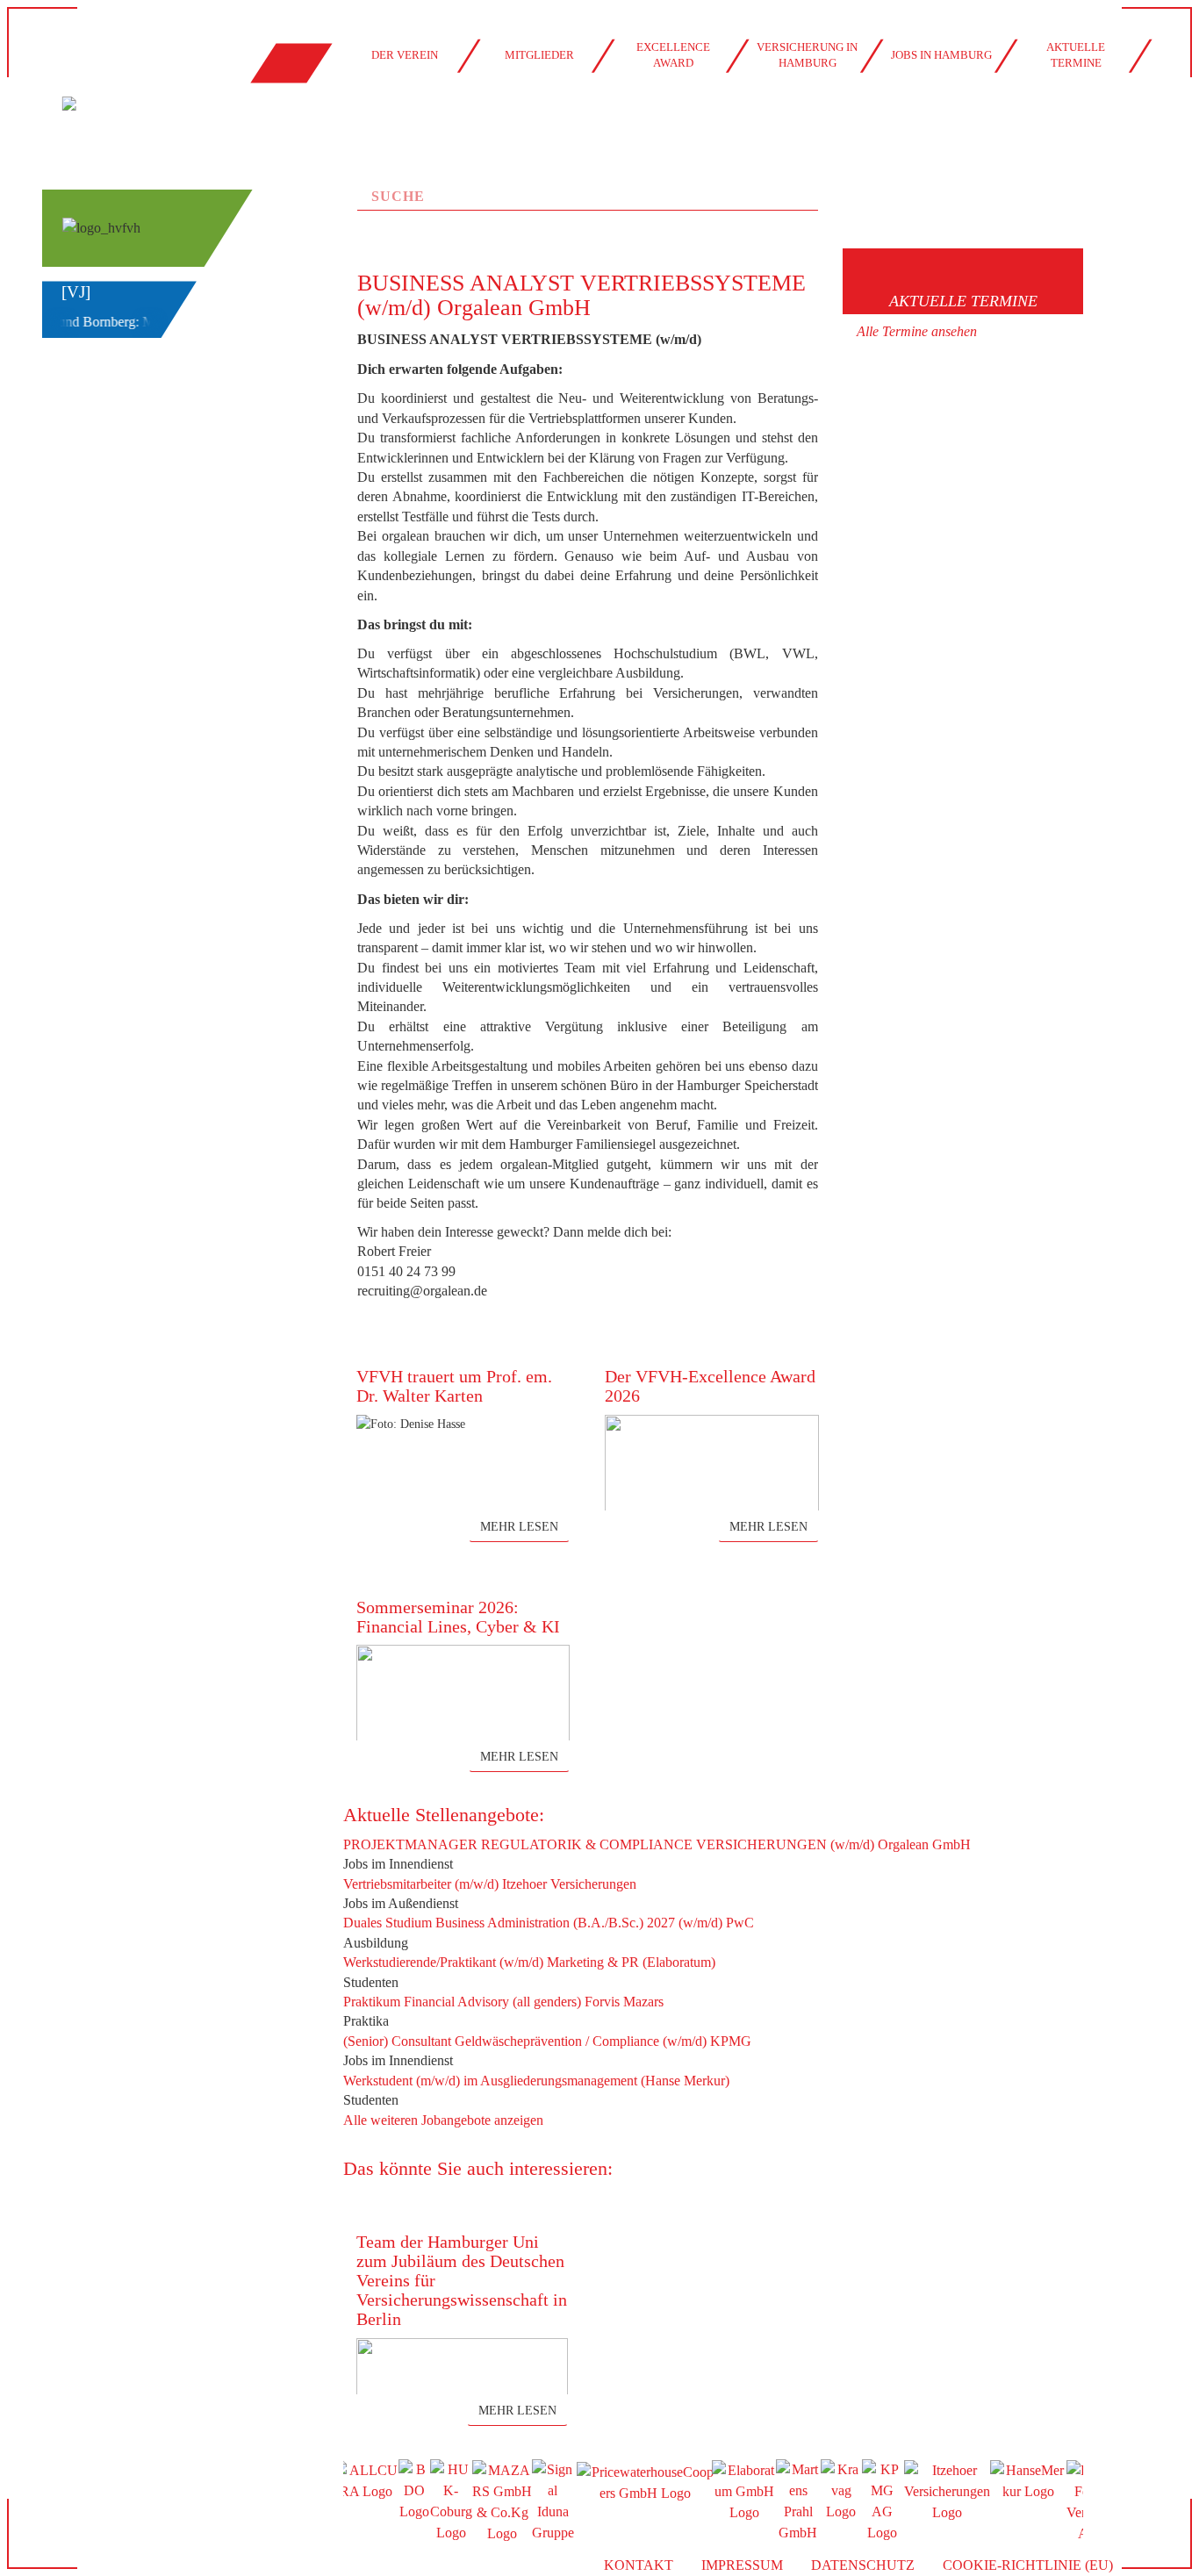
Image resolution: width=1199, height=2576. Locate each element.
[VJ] (76, 292)
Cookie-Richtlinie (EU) (1028, 2565)
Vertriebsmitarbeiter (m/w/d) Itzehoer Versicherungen (490, 1884)
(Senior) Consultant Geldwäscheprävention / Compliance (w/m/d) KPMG (547, 2041)
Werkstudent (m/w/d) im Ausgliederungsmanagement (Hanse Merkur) (536, 2081)
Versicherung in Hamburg (807, 55)
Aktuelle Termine (1076, 55)
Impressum (742, 2565)
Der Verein (405, 55)
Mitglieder (539, 55)
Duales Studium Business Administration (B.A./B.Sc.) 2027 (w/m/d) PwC (549, 1923)
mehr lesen (519, 1527)
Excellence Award (673, 55)
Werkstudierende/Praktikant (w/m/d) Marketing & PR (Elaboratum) (529, 1962)
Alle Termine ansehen (917, 331)
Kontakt (639, 2565)
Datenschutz (863, 2565)
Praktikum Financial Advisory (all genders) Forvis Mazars (503, 2002)
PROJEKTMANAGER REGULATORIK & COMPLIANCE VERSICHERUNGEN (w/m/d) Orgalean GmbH (657, 1844)
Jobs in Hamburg (941, 55)
